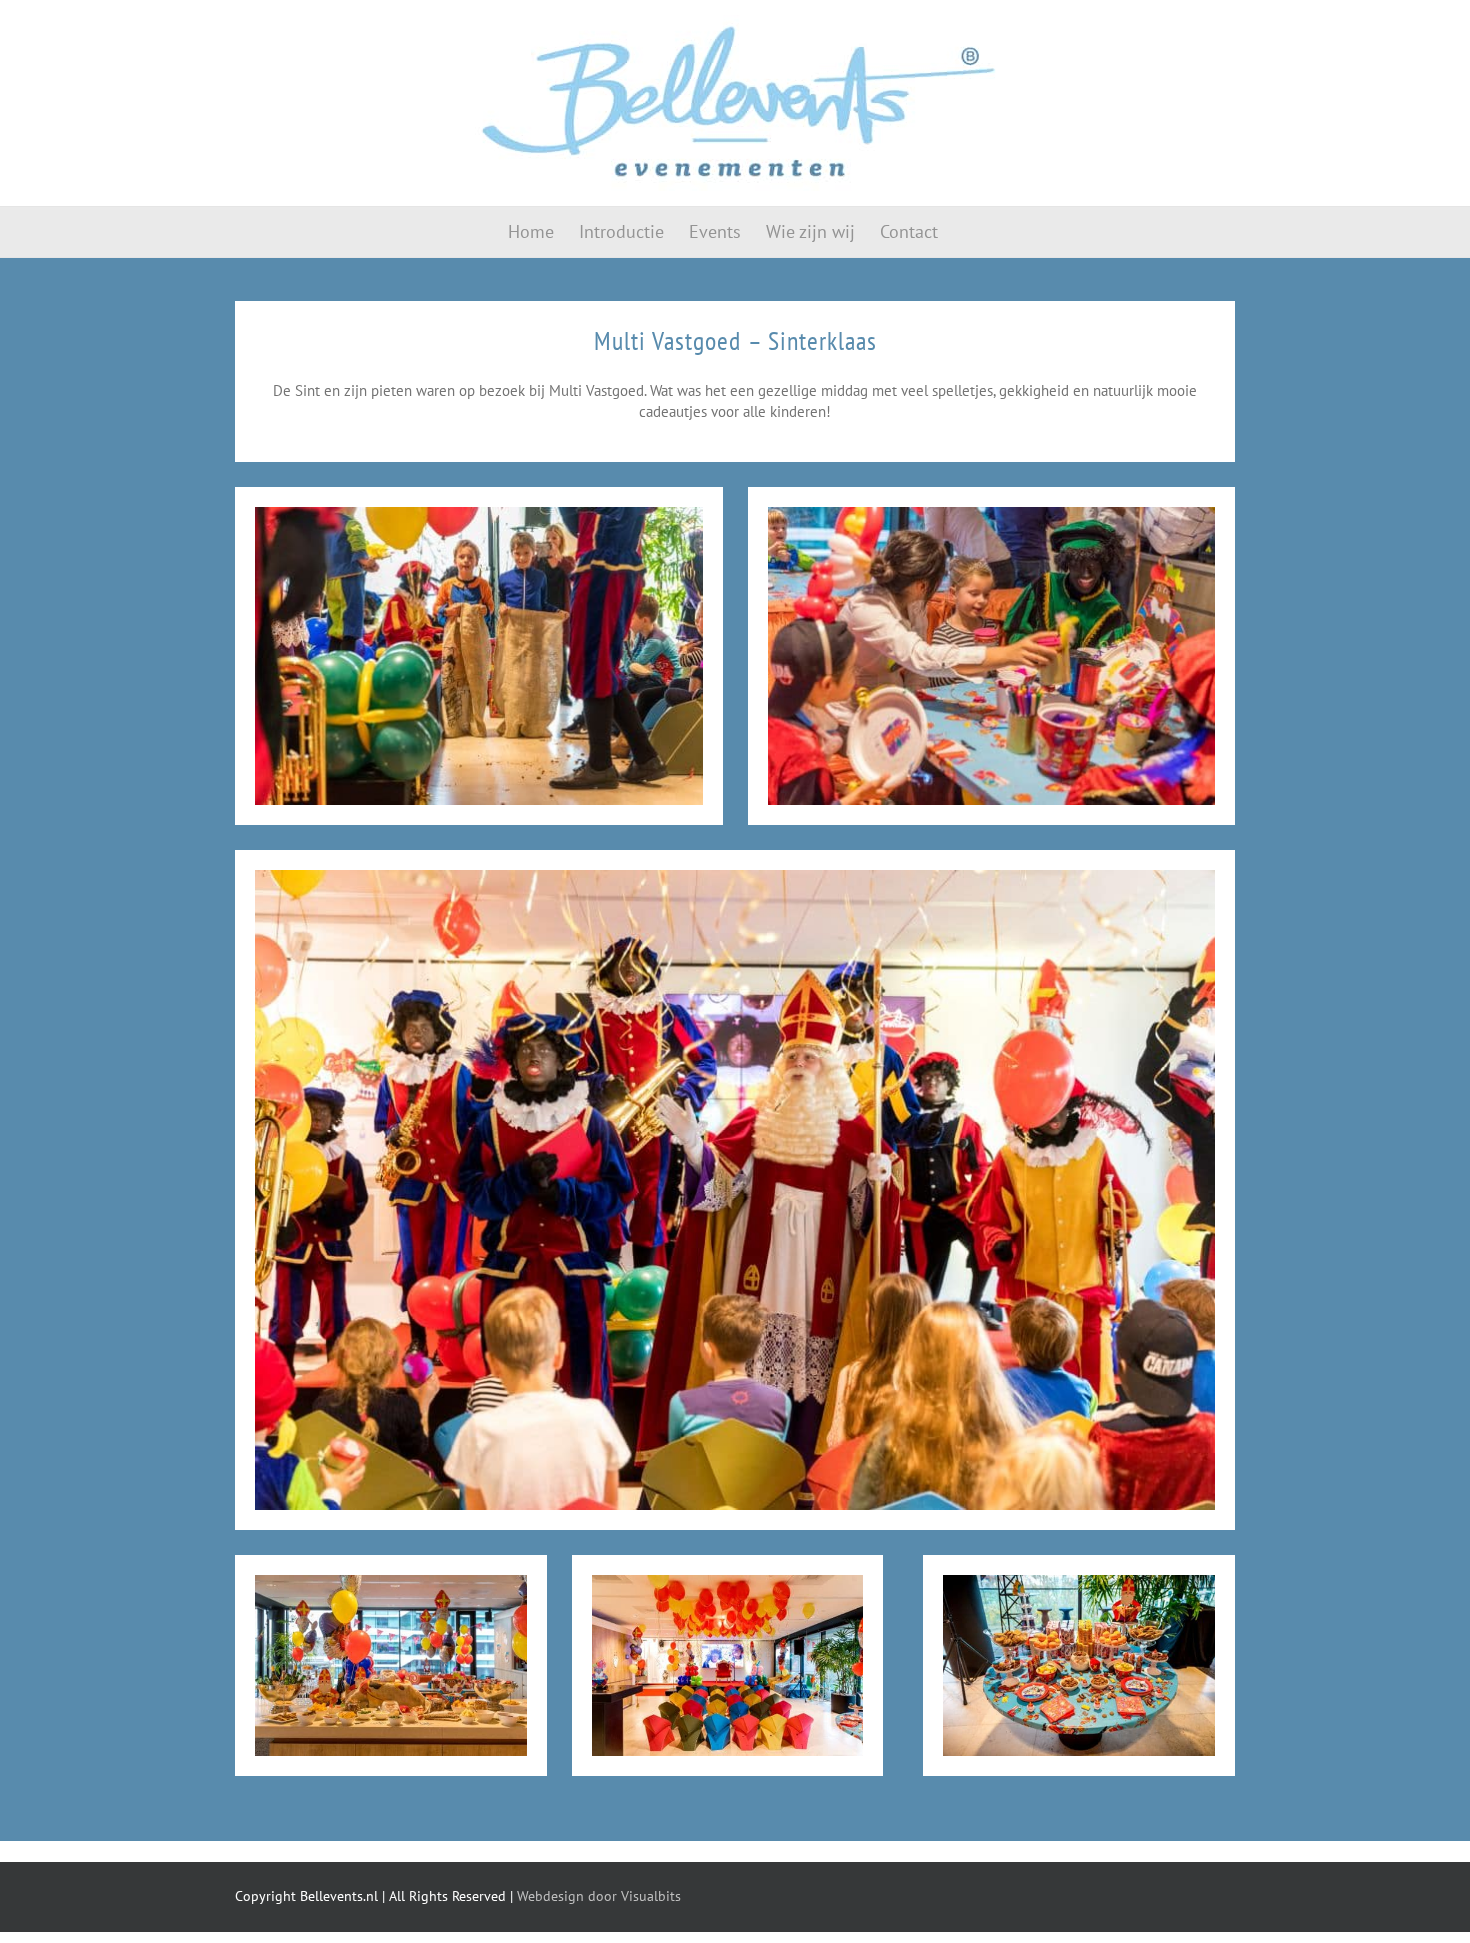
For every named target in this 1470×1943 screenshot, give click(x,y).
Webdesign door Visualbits (599, 1896)
